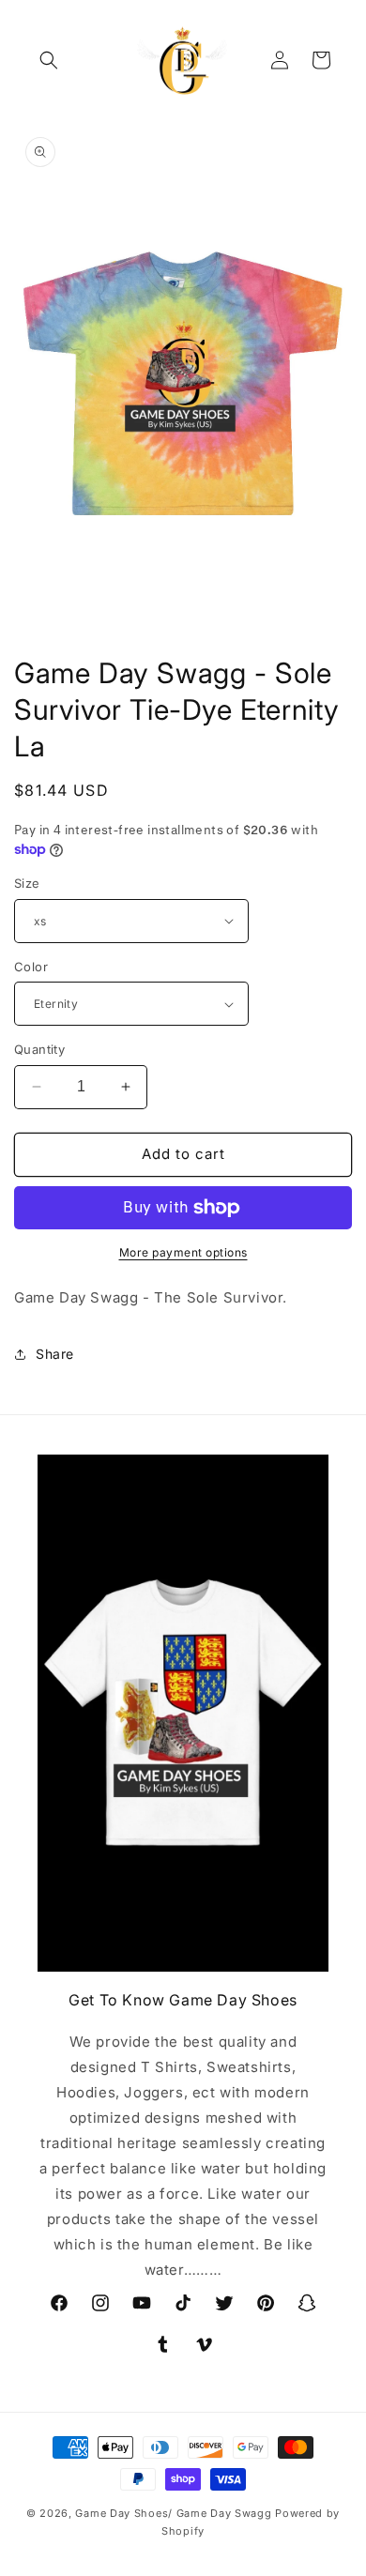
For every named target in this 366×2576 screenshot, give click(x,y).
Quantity (39, 1049)
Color (31, 967)
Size (27, 883)
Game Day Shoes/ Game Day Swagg (175, 2513)
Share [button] (55, 1354)
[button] (49, 60)
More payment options (183, 1252)
